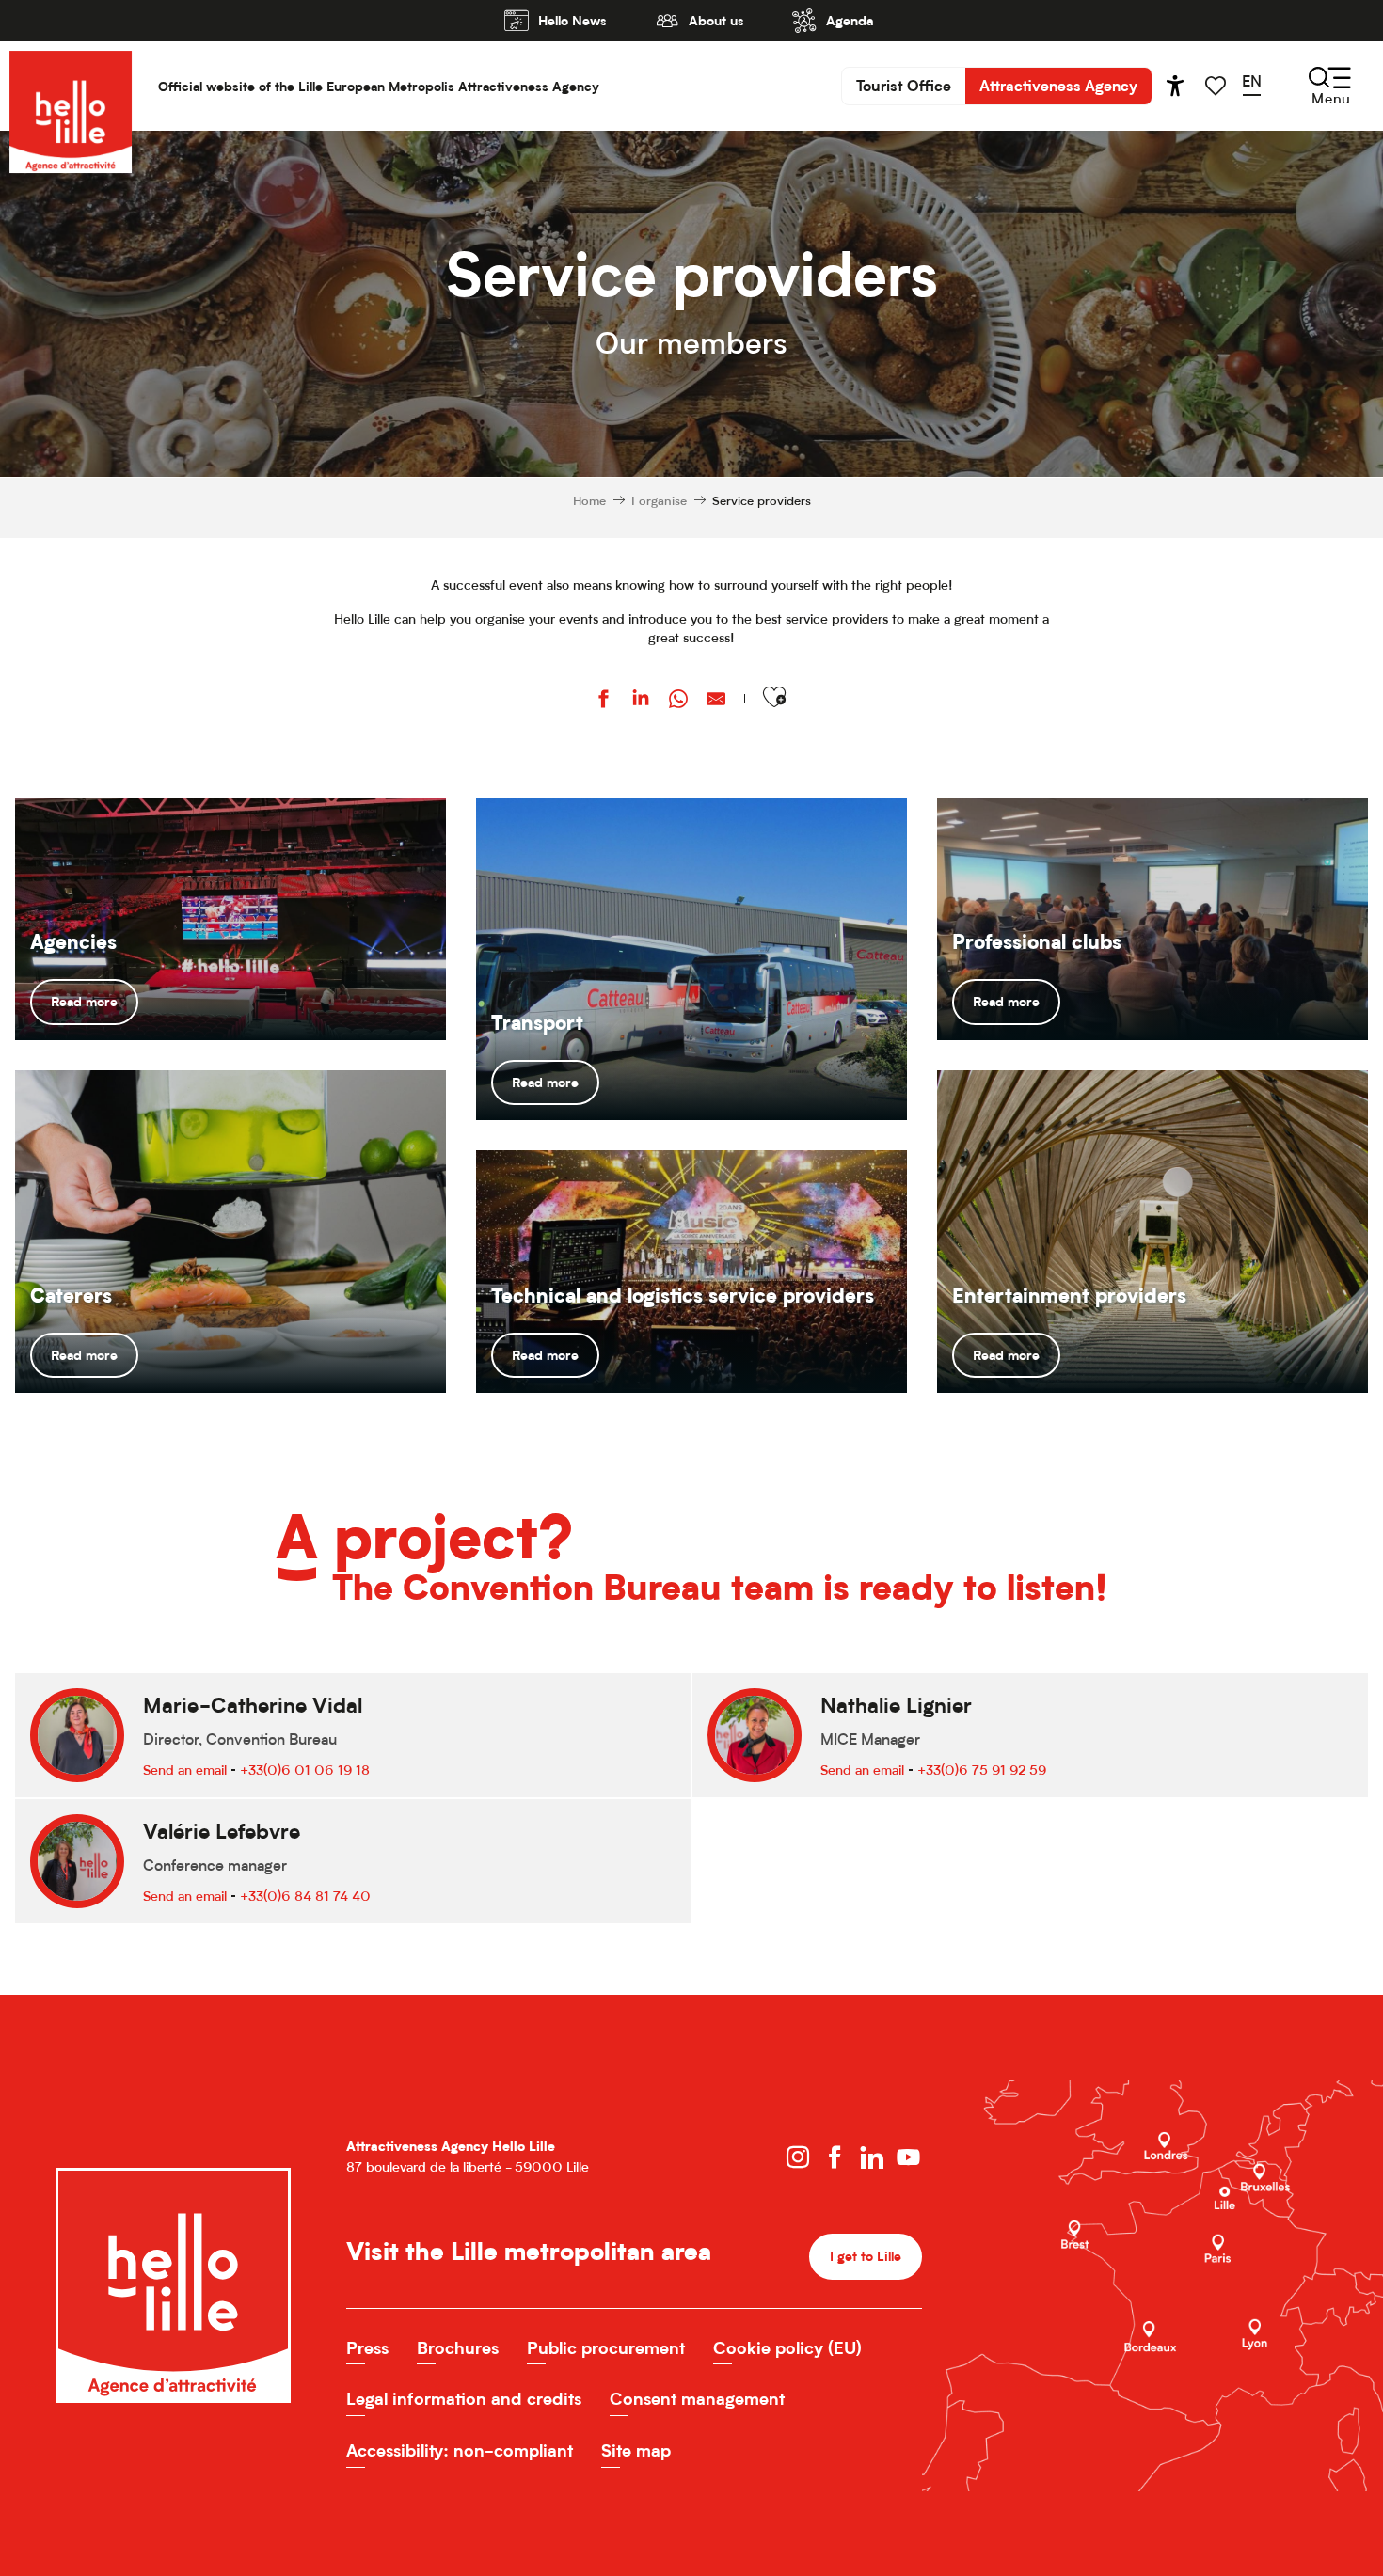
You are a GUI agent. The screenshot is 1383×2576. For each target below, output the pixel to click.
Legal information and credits (464, 2399)
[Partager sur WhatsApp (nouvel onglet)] (678, 701)
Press (367, 2348)
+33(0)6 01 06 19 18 (305, 1770)
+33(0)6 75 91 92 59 (982, 1770)
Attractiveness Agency (1058, 86)
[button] (1258, 86)
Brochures (458, 2348)
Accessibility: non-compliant (460, 2450)
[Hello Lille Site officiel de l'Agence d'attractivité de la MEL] (71, 86)
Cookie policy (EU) (787, 2348)
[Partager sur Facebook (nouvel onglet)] (603, 701)
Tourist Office (904, 86)
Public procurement (606, 2348)
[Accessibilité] (1175, 86)
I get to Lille (866, 2256)
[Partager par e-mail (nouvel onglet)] (716, 701)
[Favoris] (1217, 86)
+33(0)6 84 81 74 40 (305, 1896)
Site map (636, 2450)
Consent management (697, 2399)
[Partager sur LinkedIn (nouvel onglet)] (641, 701)
